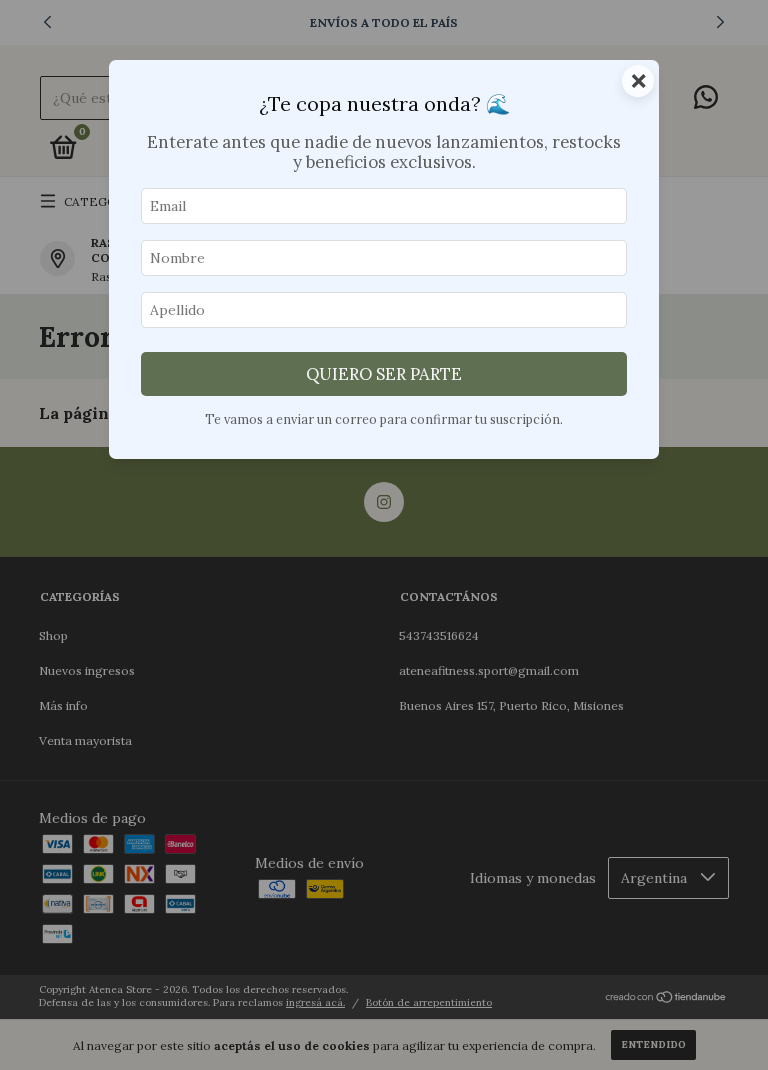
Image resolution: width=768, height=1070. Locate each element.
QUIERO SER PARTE (384, 374)
